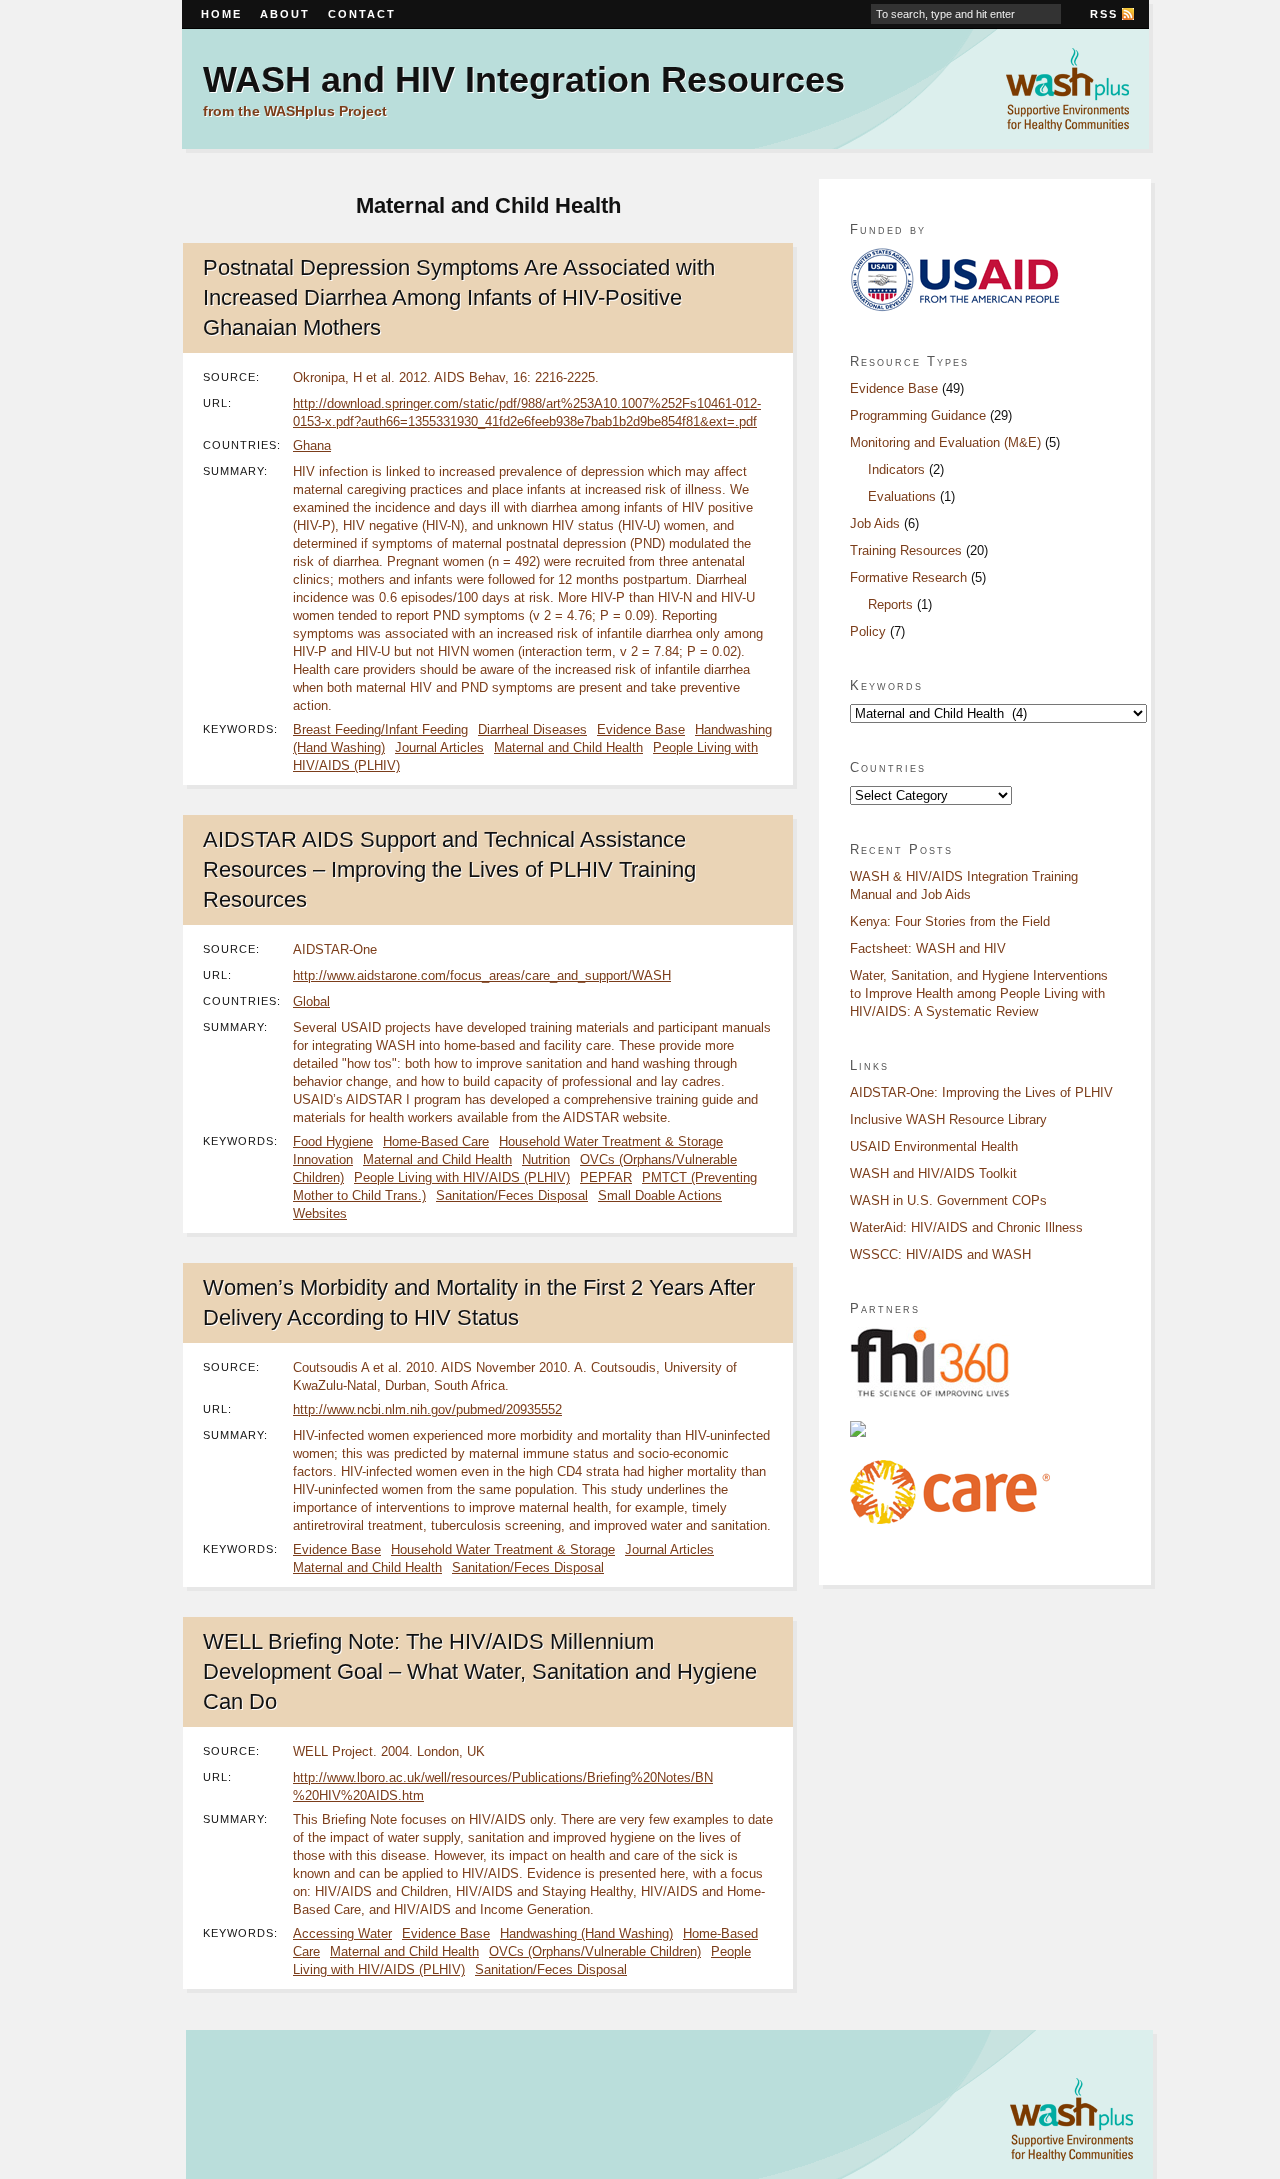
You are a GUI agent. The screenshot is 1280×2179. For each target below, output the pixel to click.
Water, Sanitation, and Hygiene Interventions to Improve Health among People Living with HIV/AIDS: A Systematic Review (979, 993)
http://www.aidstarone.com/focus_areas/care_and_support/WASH (482, 975)
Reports (890, 604)
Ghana (312, 445)
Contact (362, 14)
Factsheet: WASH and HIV (928, 948)
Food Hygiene (333, 1141)
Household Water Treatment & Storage (611, 1141)
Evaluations (902, 496)
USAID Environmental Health (934, 1146)
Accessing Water (342, 1933)
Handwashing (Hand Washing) (586, 1933)
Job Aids (875, 523)
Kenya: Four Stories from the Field (950, 921)
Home (221, 14)
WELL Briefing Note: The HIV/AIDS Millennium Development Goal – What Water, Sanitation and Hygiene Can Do (480, 1671)
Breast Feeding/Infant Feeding (380, 729)
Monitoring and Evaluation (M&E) (945, 442)
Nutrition (546, 1159)
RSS (1104, 14)
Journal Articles (439, 747)
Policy (868, 631)
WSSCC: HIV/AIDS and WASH (940, 1254)
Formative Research (908, 577)
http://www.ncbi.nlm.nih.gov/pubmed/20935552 (427, 1409)
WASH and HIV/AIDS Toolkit (933, 1173)
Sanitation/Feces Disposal (512, 1195)
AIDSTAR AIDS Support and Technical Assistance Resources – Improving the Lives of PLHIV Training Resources (449, 869)
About (285, 14)
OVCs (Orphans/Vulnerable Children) (595, 1951)
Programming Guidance (918, 415)
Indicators (896, 469)
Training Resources (906, 550)
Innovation (323, 1159)
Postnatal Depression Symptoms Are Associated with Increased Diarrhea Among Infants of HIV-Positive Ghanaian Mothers (459, 297)
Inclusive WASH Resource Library (948, 1119)
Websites (320, 1213)
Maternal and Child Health (568, 747)
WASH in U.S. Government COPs (948, 1200)
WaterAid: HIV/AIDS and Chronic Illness (966, 1227)
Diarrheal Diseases (532, 729)
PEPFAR (606, 1177)
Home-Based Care (436, 1141)
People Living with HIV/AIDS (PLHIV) (462, 1177)
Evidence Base (641, 729)
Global (311, 1001)
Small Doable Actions (660, 1195)
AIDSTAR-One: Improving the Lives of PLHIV (981, 1092)
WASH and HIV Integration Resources (524, 79)
